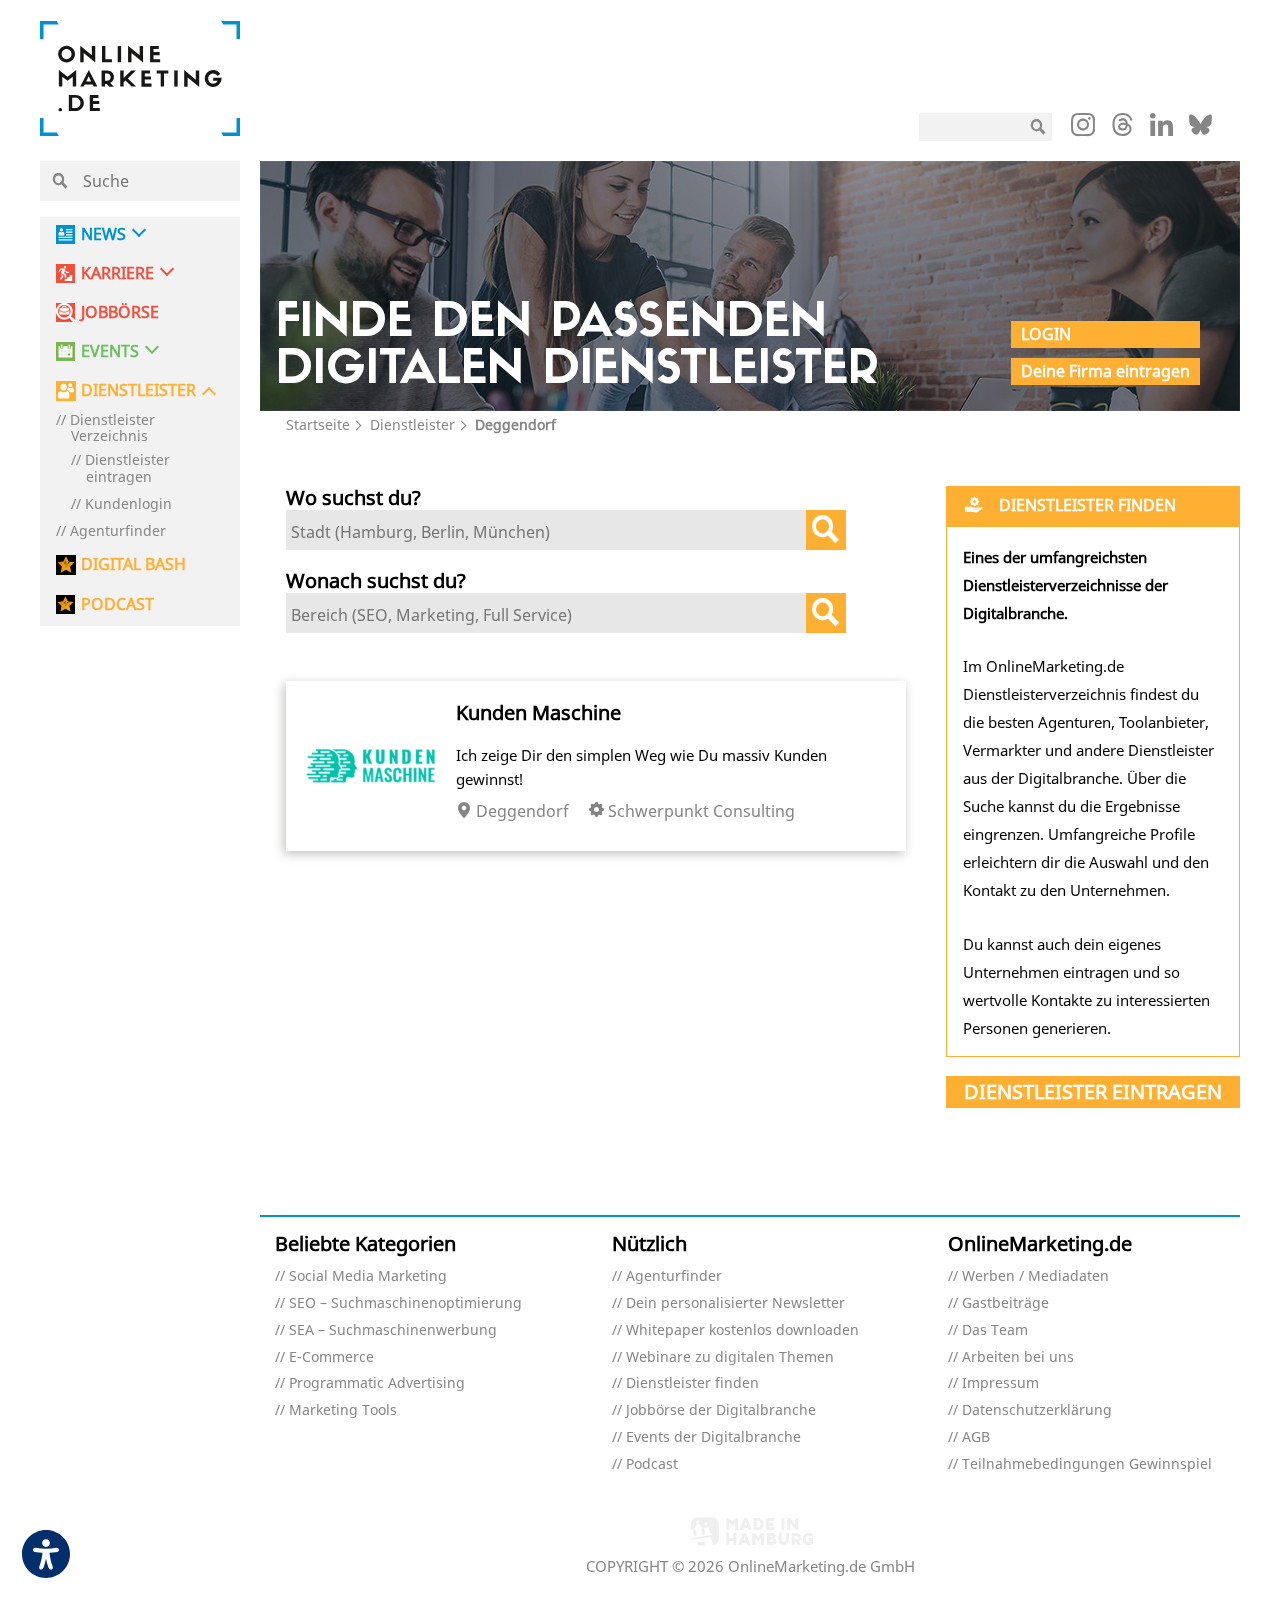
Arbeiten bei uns (1018, 1357)
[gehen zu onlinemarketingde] (1083, 129)
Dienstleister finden (692, 1383)
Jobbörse (120, 312)
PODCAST (117, 604)
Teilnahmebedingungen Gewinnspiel (1087, 1464)
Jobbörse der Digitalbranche (721, 1410)
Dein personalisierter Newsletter (735, 1303)
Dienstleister (412, 424)
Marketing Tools (343, 1410)
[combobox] (566, 530)
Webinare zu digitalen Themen (730, 1357)
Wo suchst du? (353, 497)
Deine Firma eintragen (1105, 371)
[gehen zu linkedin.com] (1161, 130)
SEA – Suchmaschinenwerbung (393, 1330)
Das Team (995, 1330)
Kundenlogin (128, 504)
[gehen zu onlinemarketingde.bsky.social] (1200, 130)
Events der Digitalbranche (713, 1437)
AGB (976, 1437)
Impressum (1000, 1383)
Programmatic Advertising (377, 1383)
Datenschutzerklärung (1037, 1410)
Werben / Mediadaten (1035, 1276)
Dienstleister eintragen (127, 469)
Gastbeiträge (1005, 1303)
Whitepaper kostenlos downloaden (742, 1330)
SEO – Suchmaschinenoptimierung (405, 1303)
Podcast (652, 1464)
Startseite (318, 424)
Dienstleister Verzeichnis (112, 429)
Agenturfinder (118, 531)
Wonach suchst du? (376, 580)
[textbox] (551, 532)
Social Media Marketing (368, 1276)
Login (1046, 334)
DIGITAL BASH (133, 564)
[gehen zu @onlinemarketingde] (1122, 130)
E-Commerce (331, 1357)
